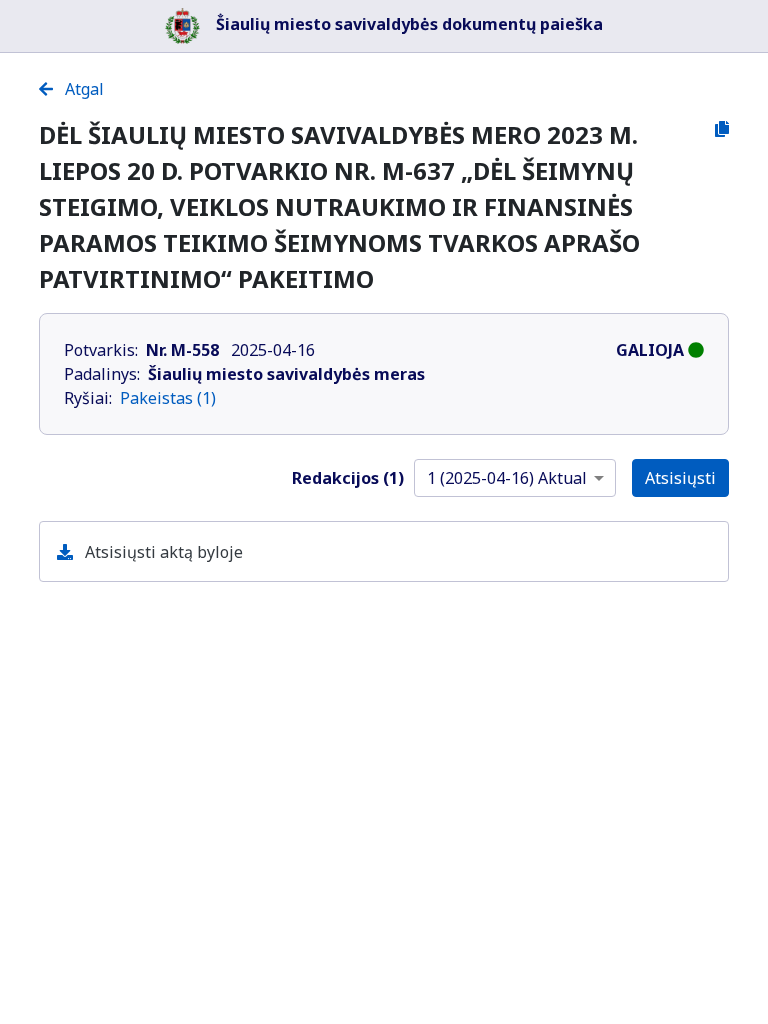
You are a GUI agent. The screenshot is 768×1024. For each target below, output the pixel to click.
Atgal (82, 89)
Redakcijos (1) (348, 478)
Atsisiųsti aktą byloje (162, 552)
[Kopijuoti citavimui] (722, 129)
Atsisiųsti (680, 478)
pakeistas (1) (168, 398)
